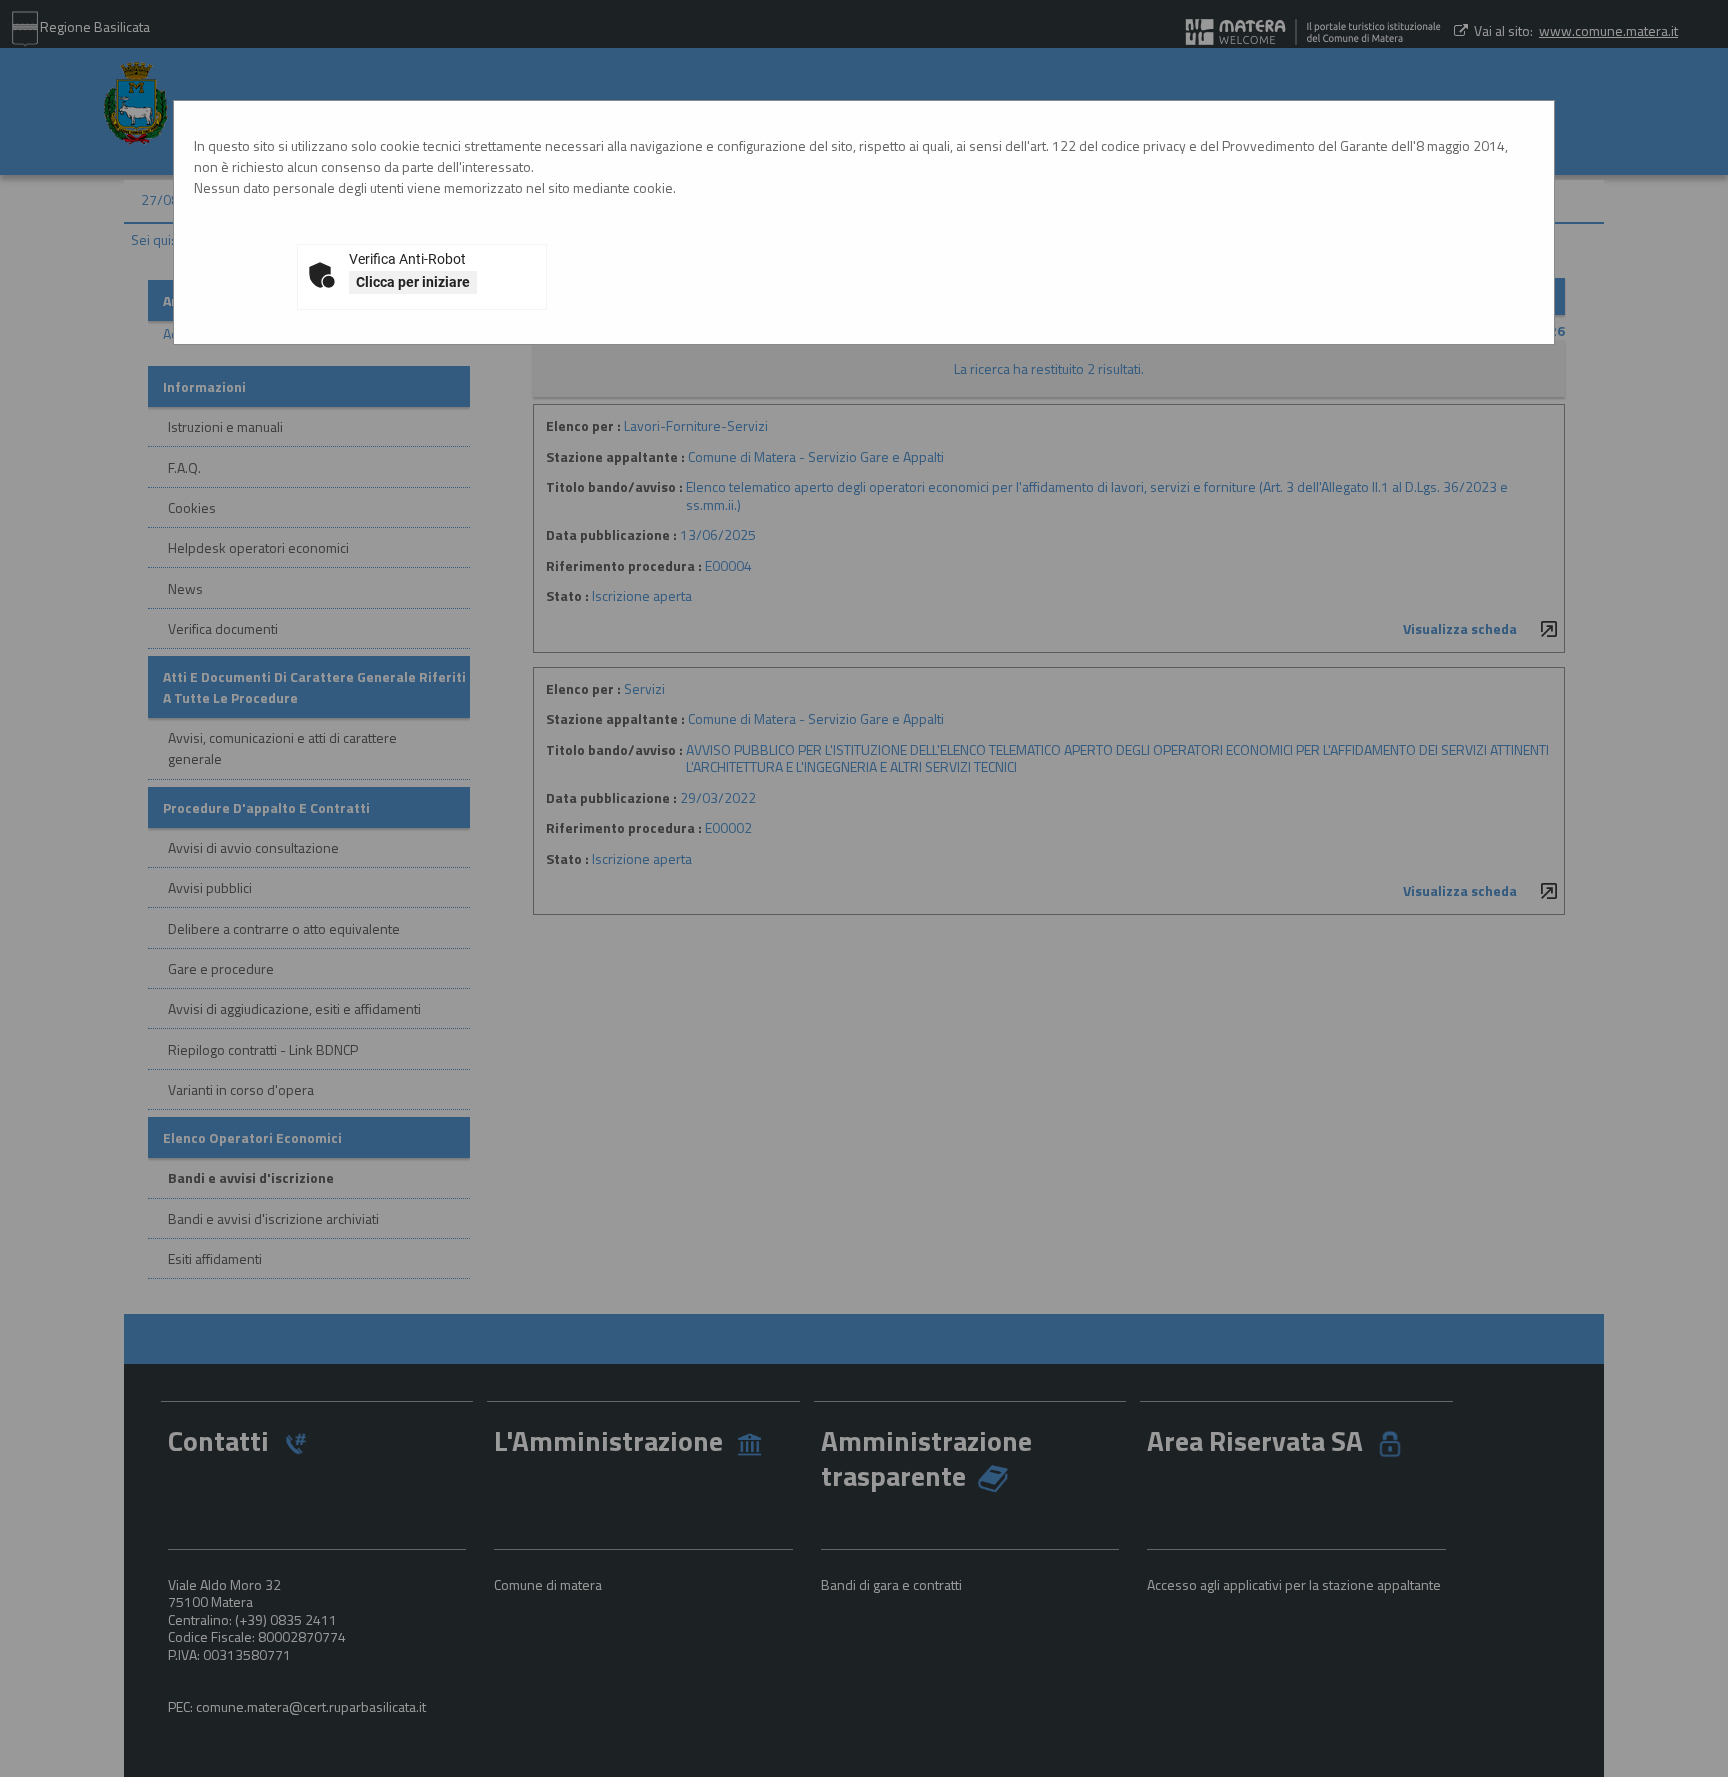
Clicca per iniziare (413, 282)
